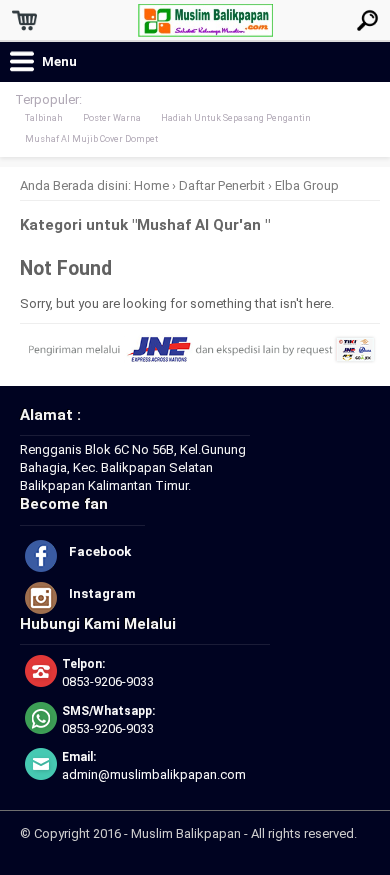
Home (151, 185)
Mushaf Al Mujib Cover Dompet (91, 139)
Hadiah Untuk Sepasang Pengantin (236, 118)
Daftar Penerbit (222, 185)
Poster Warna (112, 118)
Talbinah (44, 118)
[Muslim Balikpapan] (205, 28)
